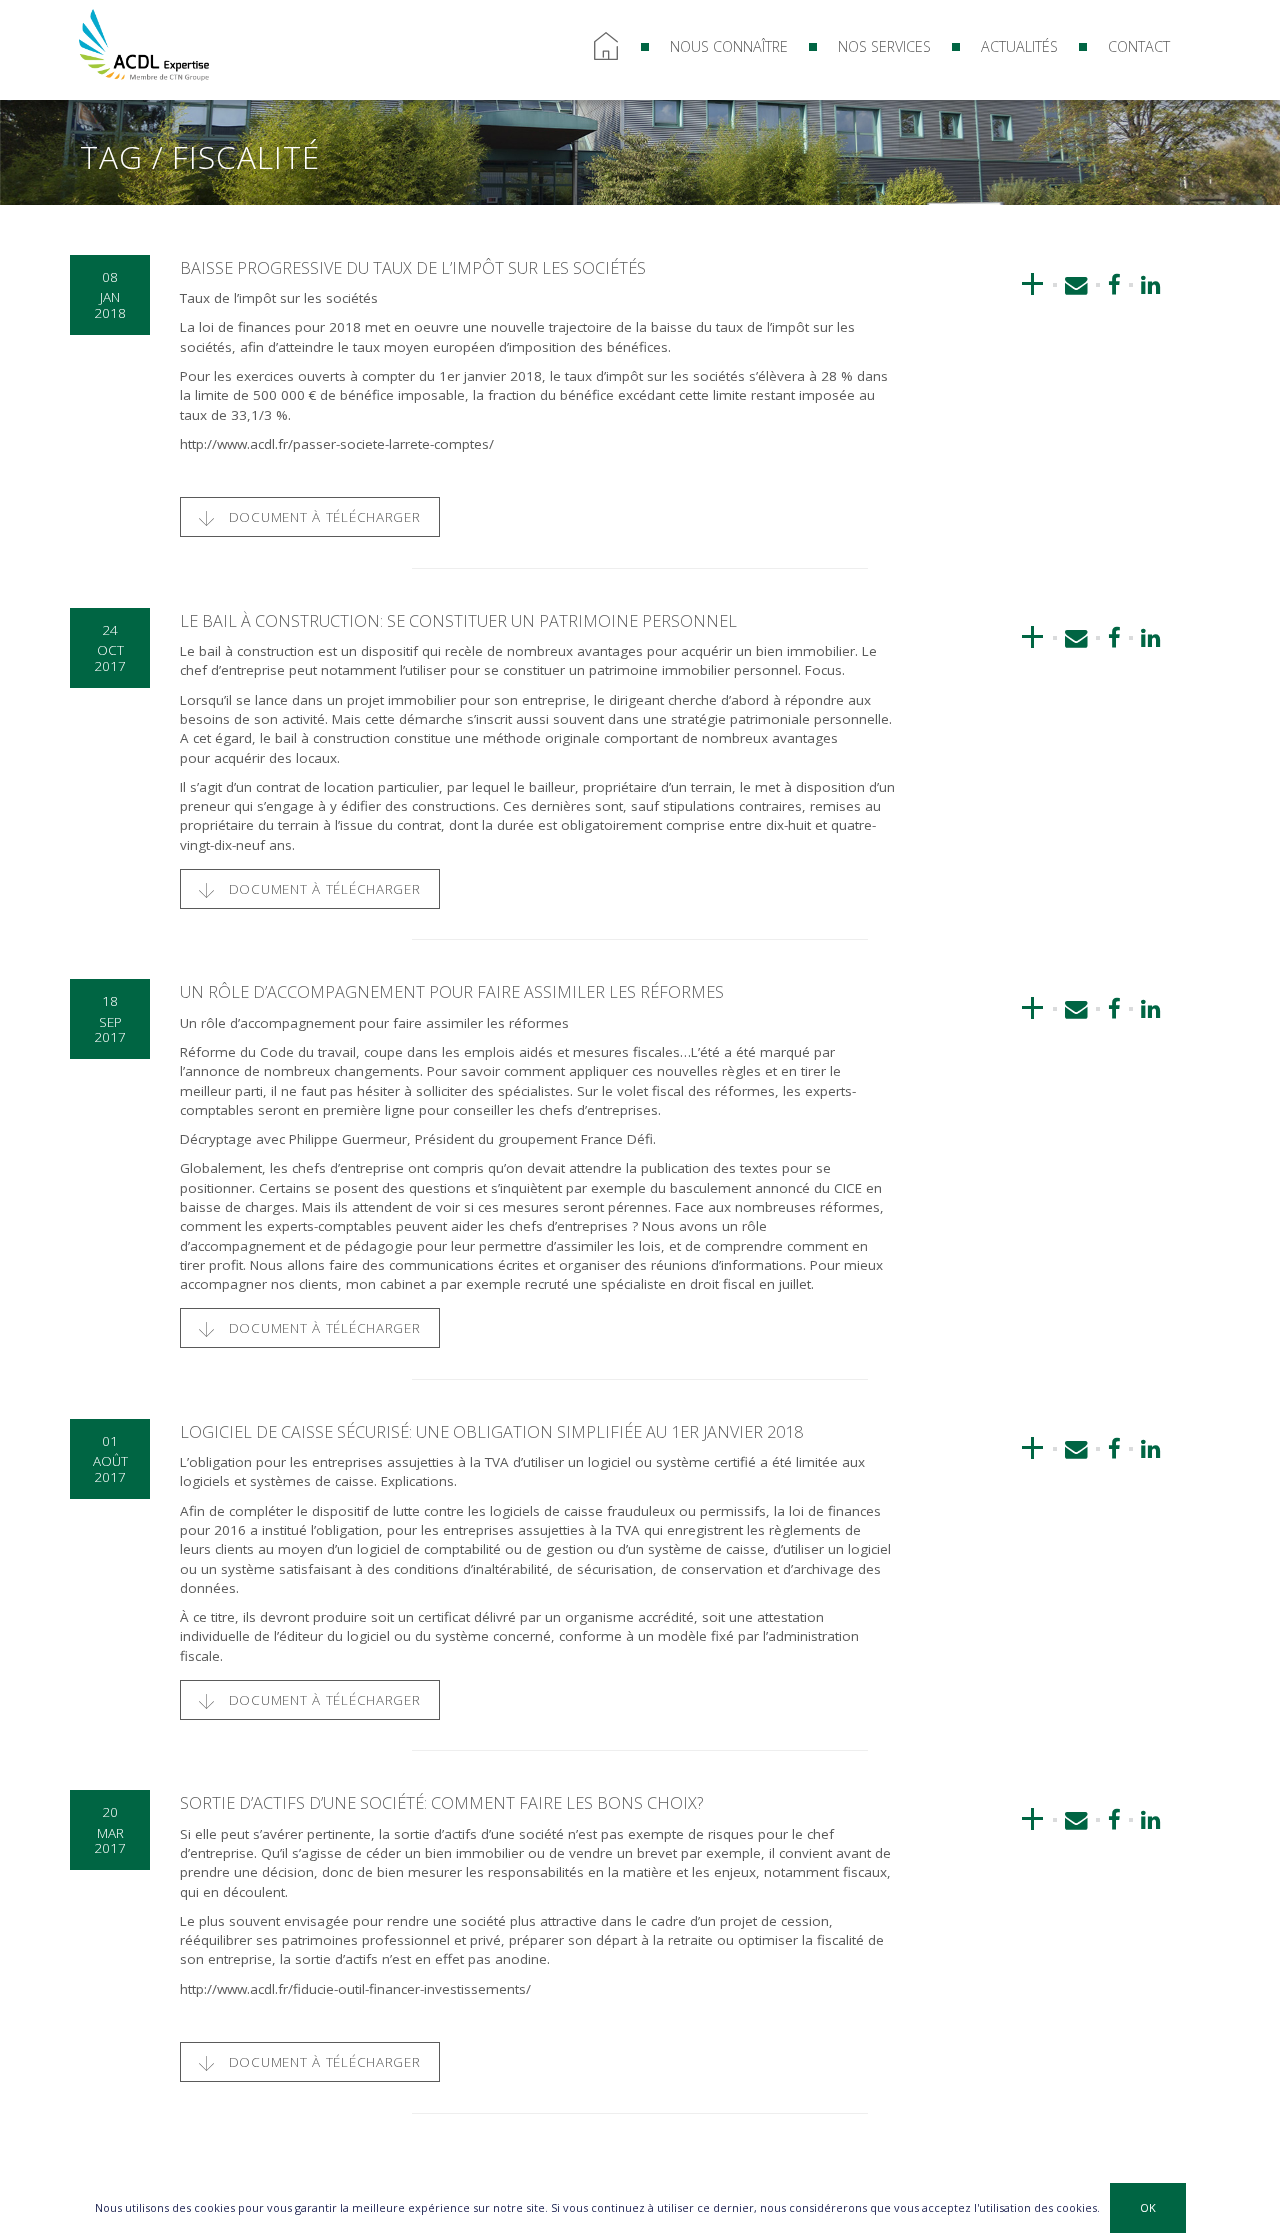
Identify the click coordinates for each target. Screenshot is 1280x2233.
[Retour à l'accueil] (144, 43)
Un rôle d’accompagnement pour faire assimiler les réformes (452, 992)
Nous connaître (729, 46)
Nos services (884, 46)
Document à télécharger (322, 517)
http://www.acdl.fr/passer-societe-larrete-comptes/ (337, 444)
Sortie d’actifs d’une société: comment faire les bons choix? (441, 1803)
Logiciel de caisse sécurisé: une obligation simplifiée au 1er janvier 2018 (491, 1432)
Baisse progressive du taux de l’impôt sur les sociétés (413, 268)
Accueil (606, 47)
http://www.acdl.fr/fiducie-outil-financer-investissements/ (355, 1989)
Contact (1139, 46)
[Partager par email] (1076, 285)
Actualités (1019, 46)
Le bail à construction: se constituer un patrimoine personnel (458, 621)
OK (1148, 2207)
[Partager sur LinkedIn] (1145, 285)
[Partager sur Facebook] (1114, 285)
